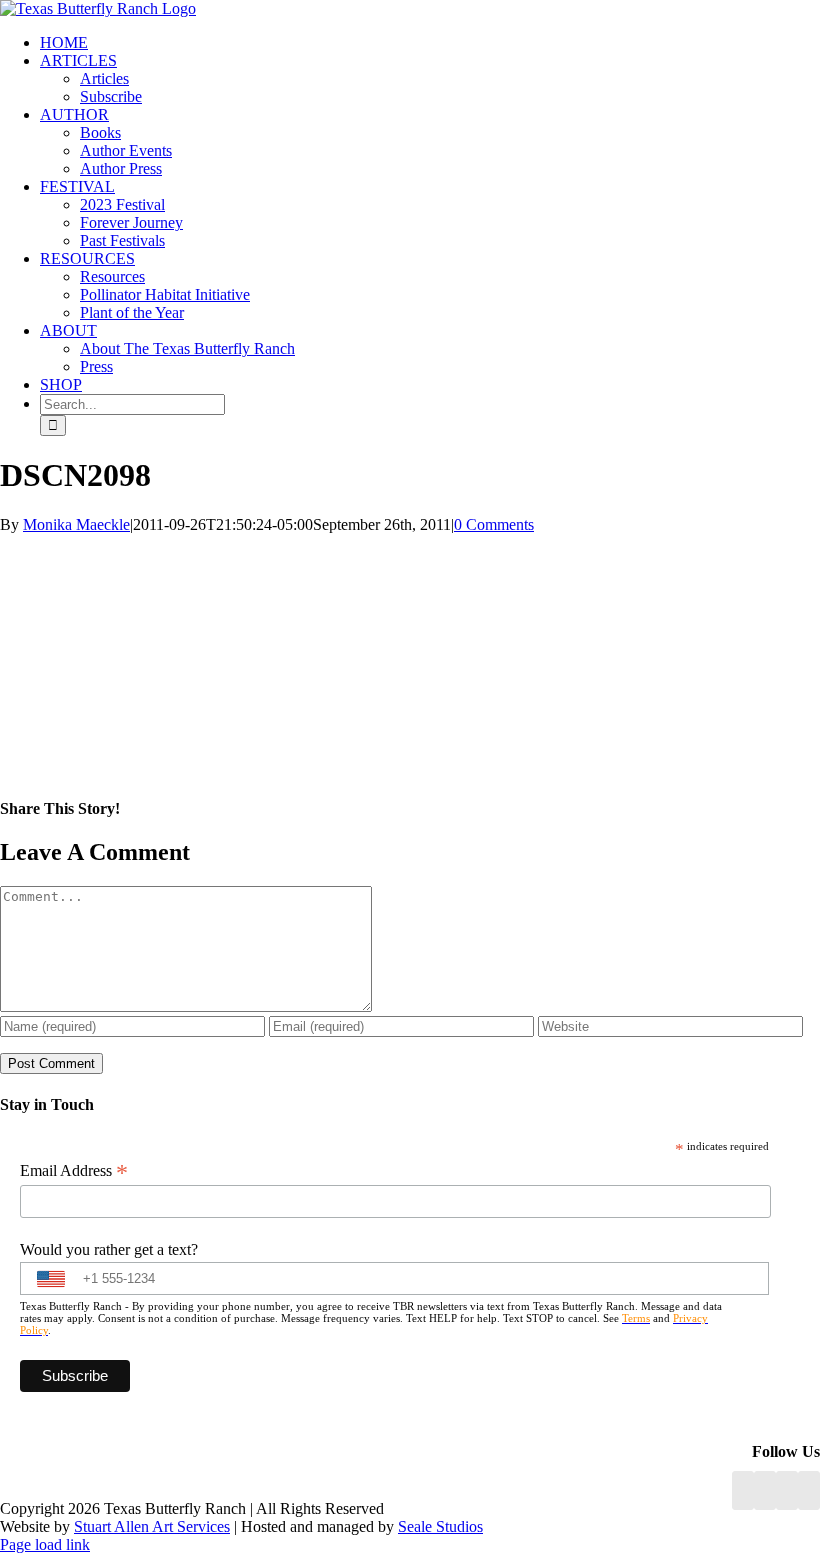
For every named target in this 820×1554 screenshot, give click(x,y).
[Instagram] (787, 1490)
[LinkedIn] (765, 1490)
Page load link (45, 1544)
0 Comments (494, 524)
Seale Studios (440, 1526)
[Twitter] (809, 1490)
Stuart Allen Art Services (152, 1526)
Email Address (74, 1171)
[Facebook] (743, 1490)
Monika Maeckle (76, 524)
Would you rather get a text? (109, 1249)
